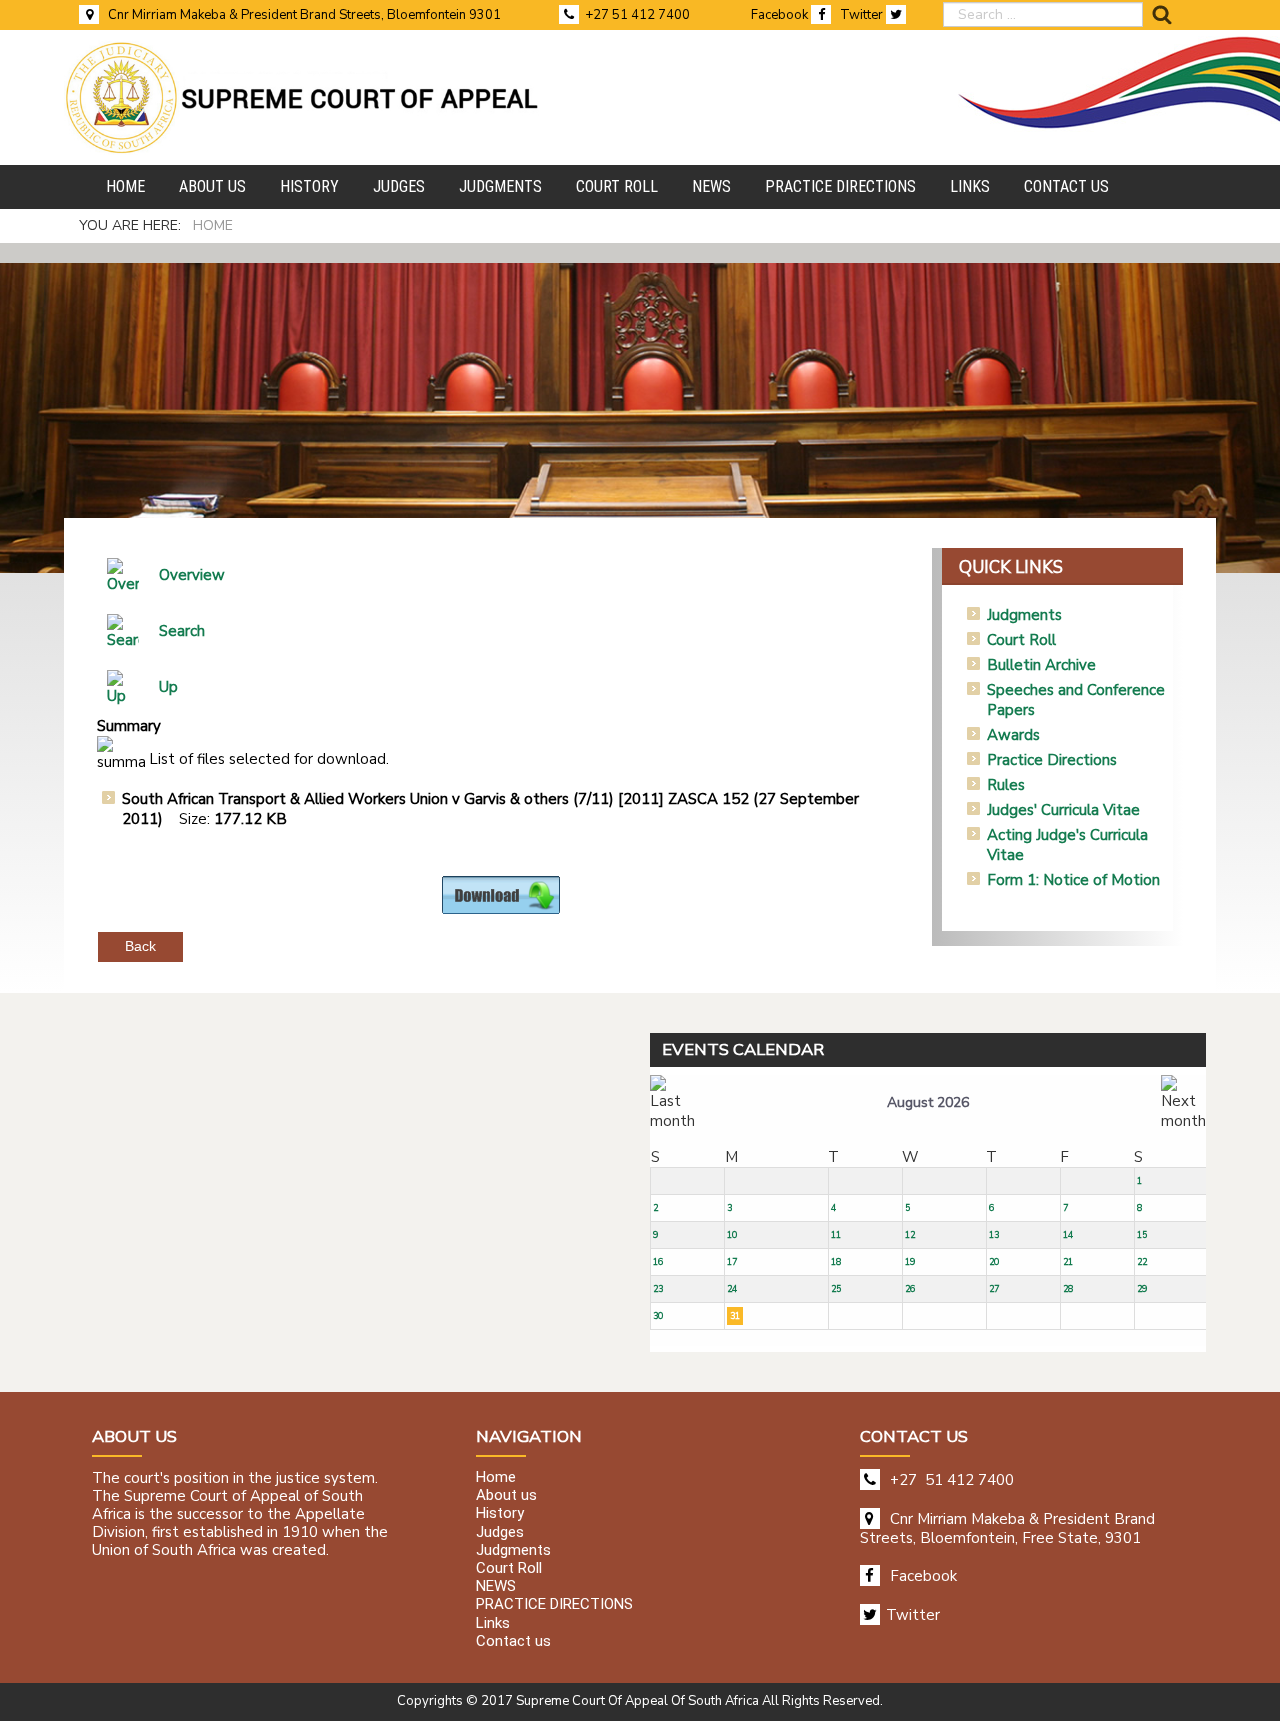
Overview (192, 575)
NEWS (496, 1587)
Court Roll (1021, 640)
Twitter (863, 15)
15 (1142, 1235)
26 (910, 1289)
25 (836, 1289)
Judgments (1024, 615)
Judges (500, 1532)
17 (732, 1262)
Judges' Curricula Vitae (1063, 810)
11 (836, 1235)
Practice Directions (1052, 760)
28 (1068, 1289)
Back (140, 946)
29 (1142, 1289)
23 (658, 1289)
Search (182, 631)
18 (836, 1262)
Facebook (781, 15)
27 (994, 1289)
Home (496, 1478)
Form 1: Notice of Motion (1073, 880)
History (500, 1514)
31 (735, 1316)
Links (493, 1623)
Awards (1013, 735)
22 (1142, 1262)
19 (910, 1262)
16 (658, 1262)
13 (994, 1235)
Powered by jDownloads (544, 930)
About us (506, 1496)
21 (1068, 1262)
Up (168, 687)
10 (732, 1235)
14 (1068, 1235)
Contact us (513, 1641)
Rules (1006, 785)
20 (994, 1262)
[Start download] (501, 894)
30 (658, 1316)
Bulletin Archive (1041, 665)
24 (732, 1289)
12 (910, 1235)
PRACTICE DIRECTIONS (554, 1605)
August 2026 (928, 1102)
